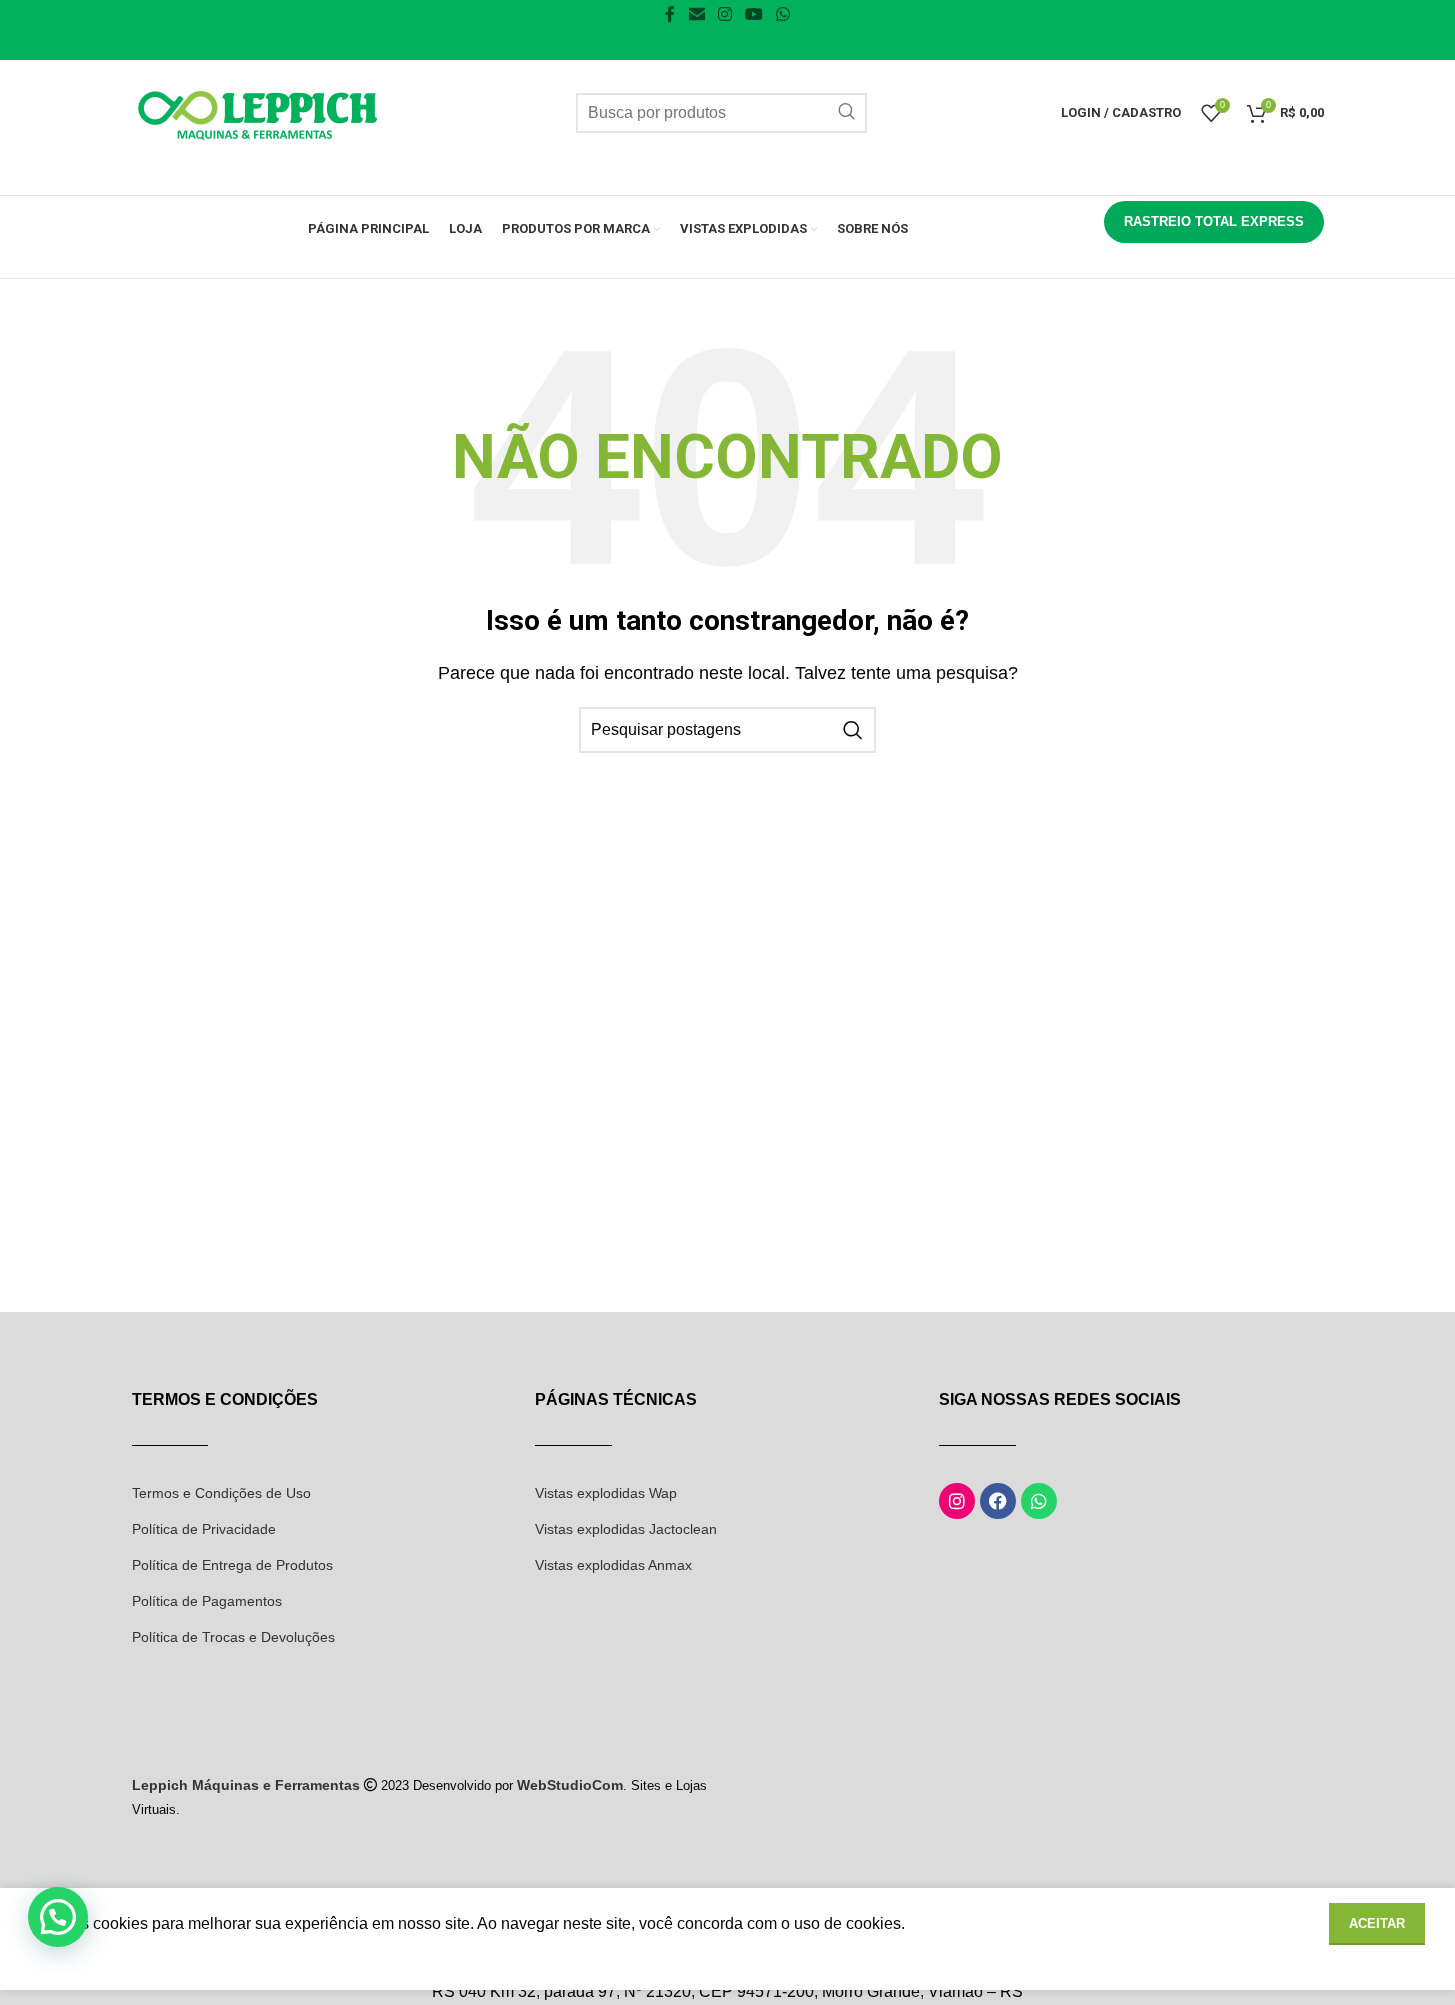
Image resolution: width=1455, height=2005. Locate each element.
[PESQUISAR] (847, 113)
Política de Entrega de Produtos (232, 1565)
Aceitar (1377, 1923)
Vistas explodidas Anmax (613, 1565)
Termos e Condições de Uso (221, 1493)
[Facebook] (998, 1501)
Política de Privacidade (204, 1529)
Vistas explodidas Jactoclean (626, 1529)
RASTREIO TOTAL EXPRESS (1214, 221)
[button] (58, 1917)
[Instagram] (957, 1501)
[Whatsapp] (1039, 1501)
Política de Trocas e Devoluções (233, 1637)
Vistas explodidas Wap (606, 1493)
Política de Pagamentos (207, 1601)
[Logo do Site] (257, 111)
